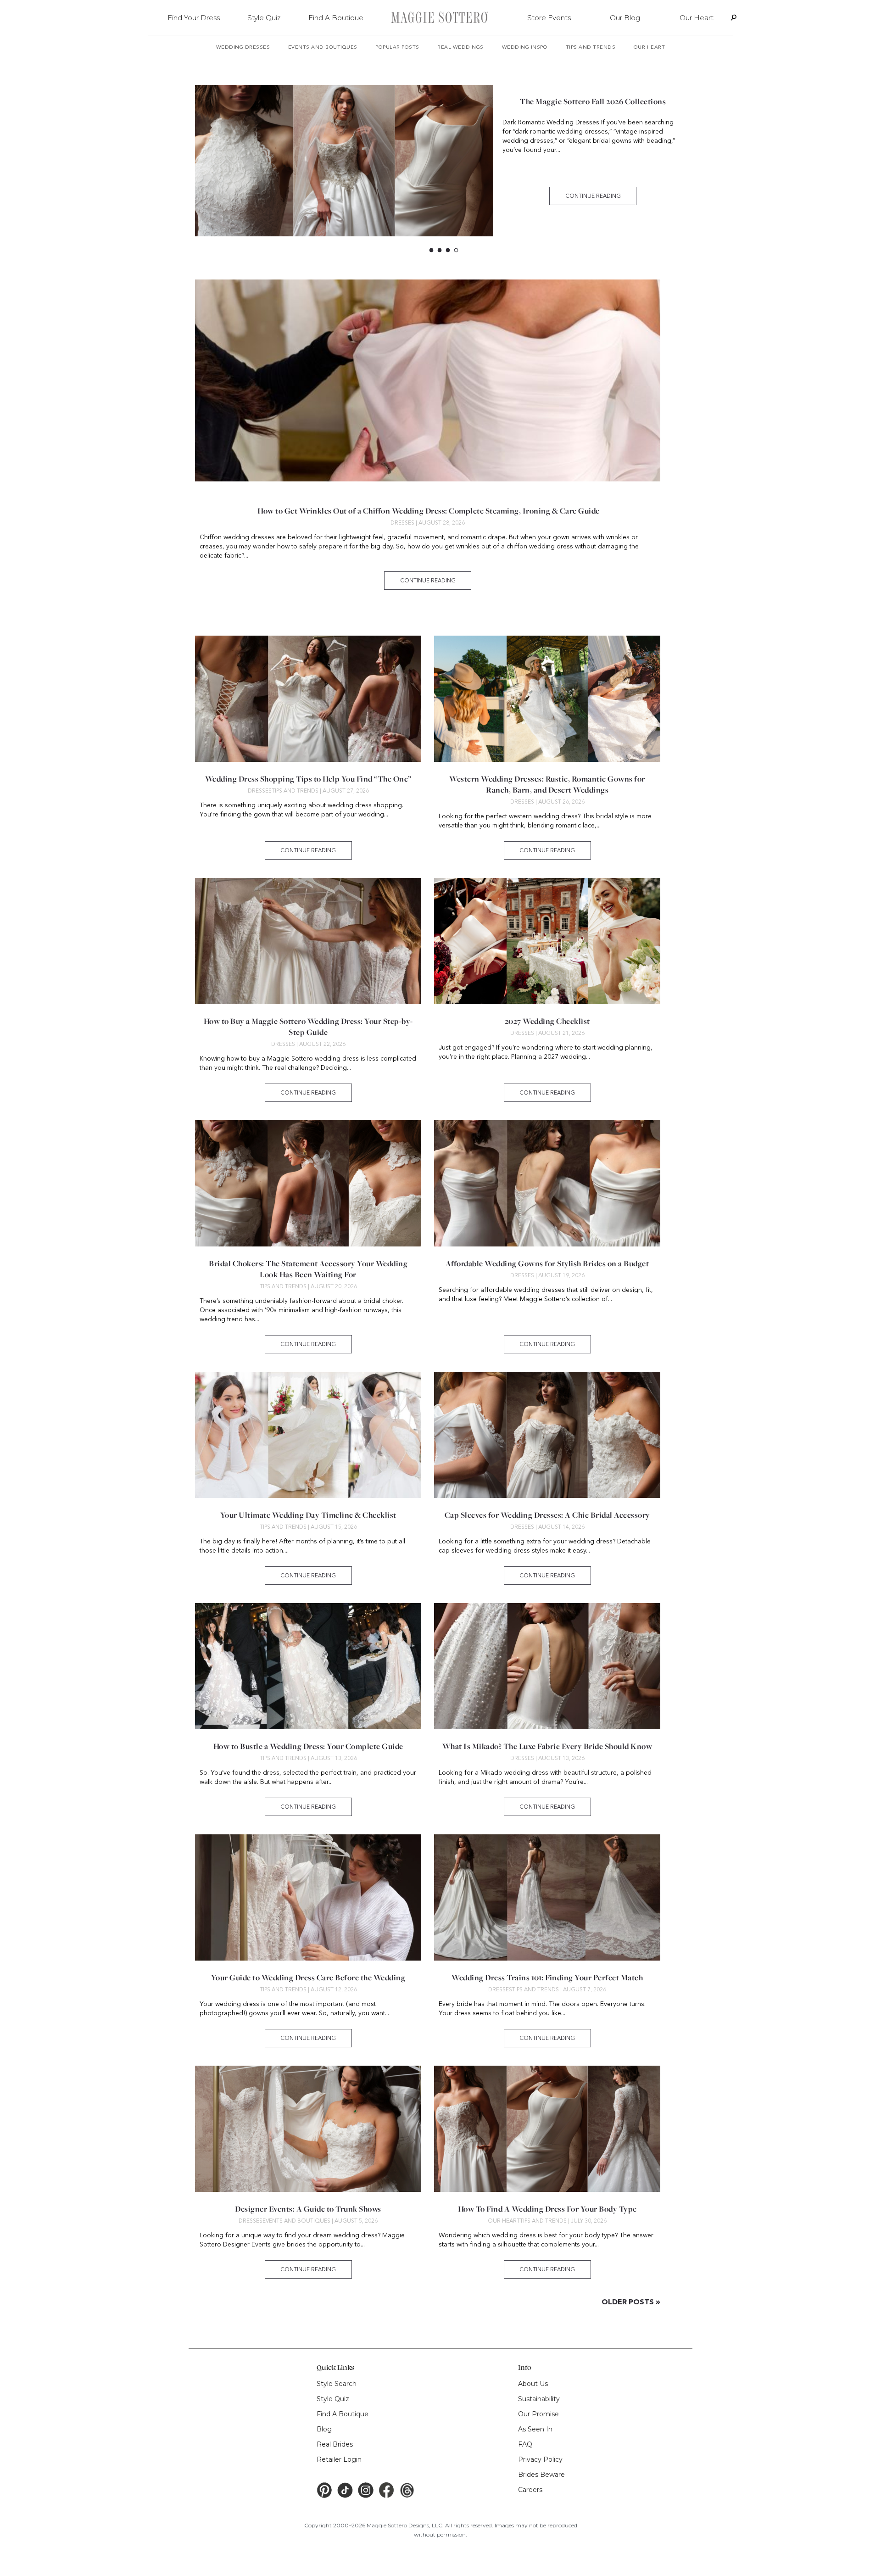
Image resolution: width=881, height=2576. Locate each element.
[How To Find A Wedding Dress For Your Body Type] (547, 2129)
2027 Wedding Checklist (547, 1021)
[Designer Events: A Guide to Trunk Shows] (308, 2129)
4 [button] (458, 251)
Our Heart (697, 18)
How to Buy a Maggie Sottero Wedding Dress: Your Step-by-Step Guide (308, 1027)
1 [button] (433, 251)
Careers (530, 2490)
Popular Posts (397, 47)
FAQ (525, 2444)
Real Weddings (460, 47)
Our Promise (538, 2414)
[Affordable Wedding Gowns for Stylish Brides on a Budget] (344, 161)
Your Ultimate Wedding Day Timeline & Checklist (308, 1515)
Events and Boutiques (323, 47)
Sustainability (539, 2399)
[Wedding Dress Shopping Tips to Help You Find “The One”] (308, 699)
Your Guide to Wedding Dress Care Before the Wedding (308, 1978)
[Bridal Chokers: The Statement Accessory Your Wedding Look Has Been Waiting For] (308, 1183)
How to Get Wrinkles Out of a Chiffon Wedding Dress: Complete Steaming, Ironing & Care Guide (428, 511)
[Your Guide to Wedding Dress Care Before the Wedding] (308, 1897)
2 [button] (441, 251)
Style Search (337, 2384)
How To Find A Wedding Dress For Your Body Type (547, 2209)
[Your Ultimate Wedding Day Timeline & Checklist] (308, 1435)
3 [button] (449, 251)
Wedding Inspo (525, 47)
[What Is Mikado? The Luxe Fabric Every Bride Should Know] (547, 1666)
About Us (533, 2384)
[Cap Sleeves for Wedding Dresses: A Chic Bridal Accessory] (547, 1435)
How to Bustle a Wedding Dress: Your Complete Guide (308, 1746)
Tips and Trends (591, 47)
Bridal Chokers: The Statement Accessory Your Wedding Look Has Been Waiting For (308, 1269)
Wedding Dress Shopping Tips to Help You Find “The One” (308, 779)
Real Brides (335, 2444)
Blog (324, 2429)
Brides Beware (541, 2475)
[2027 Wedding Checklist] (547, 941)
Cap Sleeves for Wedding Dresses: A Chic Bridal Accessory (547, 1515)
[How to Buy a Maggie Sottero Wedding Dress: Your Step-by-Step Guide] (308, 941)
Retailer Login (339, 2459)
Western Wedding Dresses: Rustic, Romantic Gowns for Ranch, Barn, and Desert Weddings (547, 784)
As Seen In (535, 2429)
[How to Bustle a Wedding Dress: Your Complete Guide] (308, 1666)
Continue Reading (593, 196)
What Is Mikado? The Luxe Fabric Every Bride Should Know (547, 1746)
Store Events (549, 18)
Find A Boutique (336, 18)
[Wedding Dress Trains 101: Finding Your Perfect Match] (547, 1897)
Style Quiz (264, 18)
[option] (444, 165)
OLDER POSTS (631, 2302)
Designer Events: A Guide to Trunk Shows (308, 2209)
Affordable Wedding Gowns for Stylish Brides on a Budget (593, 106)
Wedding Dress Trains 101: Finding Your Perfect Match (547, 1978)
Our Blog (625, 18)
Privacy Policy (540, 2459)
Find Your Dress (194, 18)
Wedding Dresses (243, 47)
